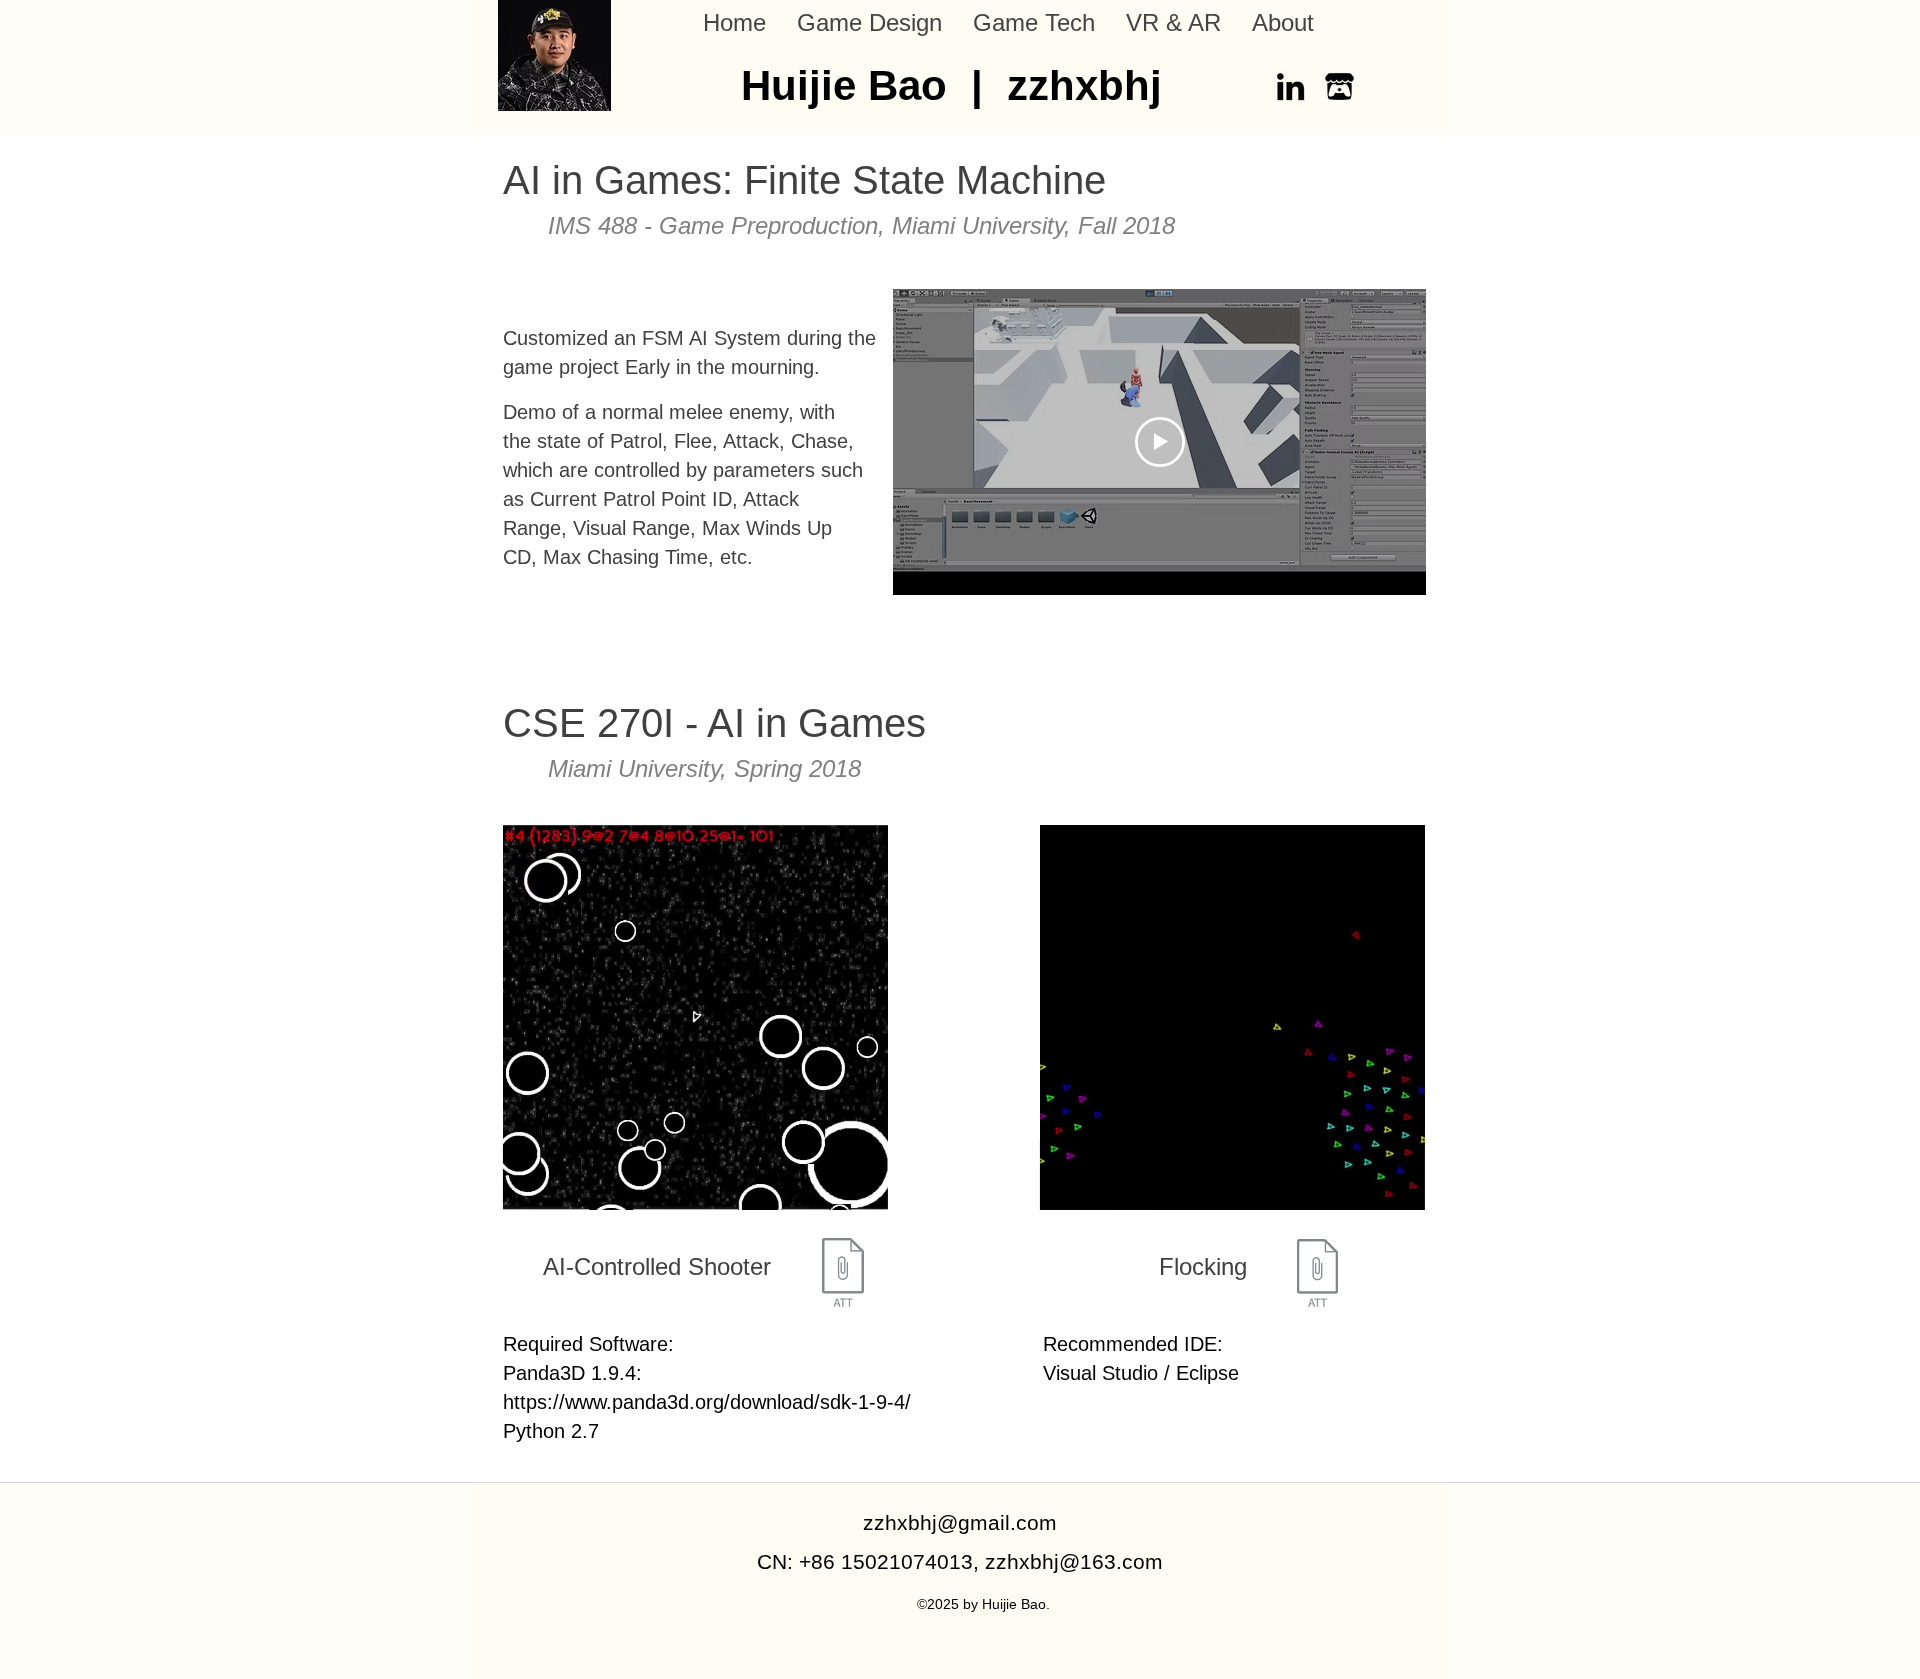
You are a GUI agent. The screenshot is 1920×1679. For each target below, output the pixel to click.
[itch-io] (1339, 86)
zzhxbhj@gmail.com (960, 1522)
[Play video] (1160, 442)
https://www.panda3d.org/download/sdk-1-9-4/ (707, 1402)
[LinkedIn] (1290, 86)
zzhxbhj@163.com (1074, 1561)
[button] (869, 23)
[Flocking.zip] (1317, 1275)
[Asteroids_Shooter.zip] (843, 1275)
